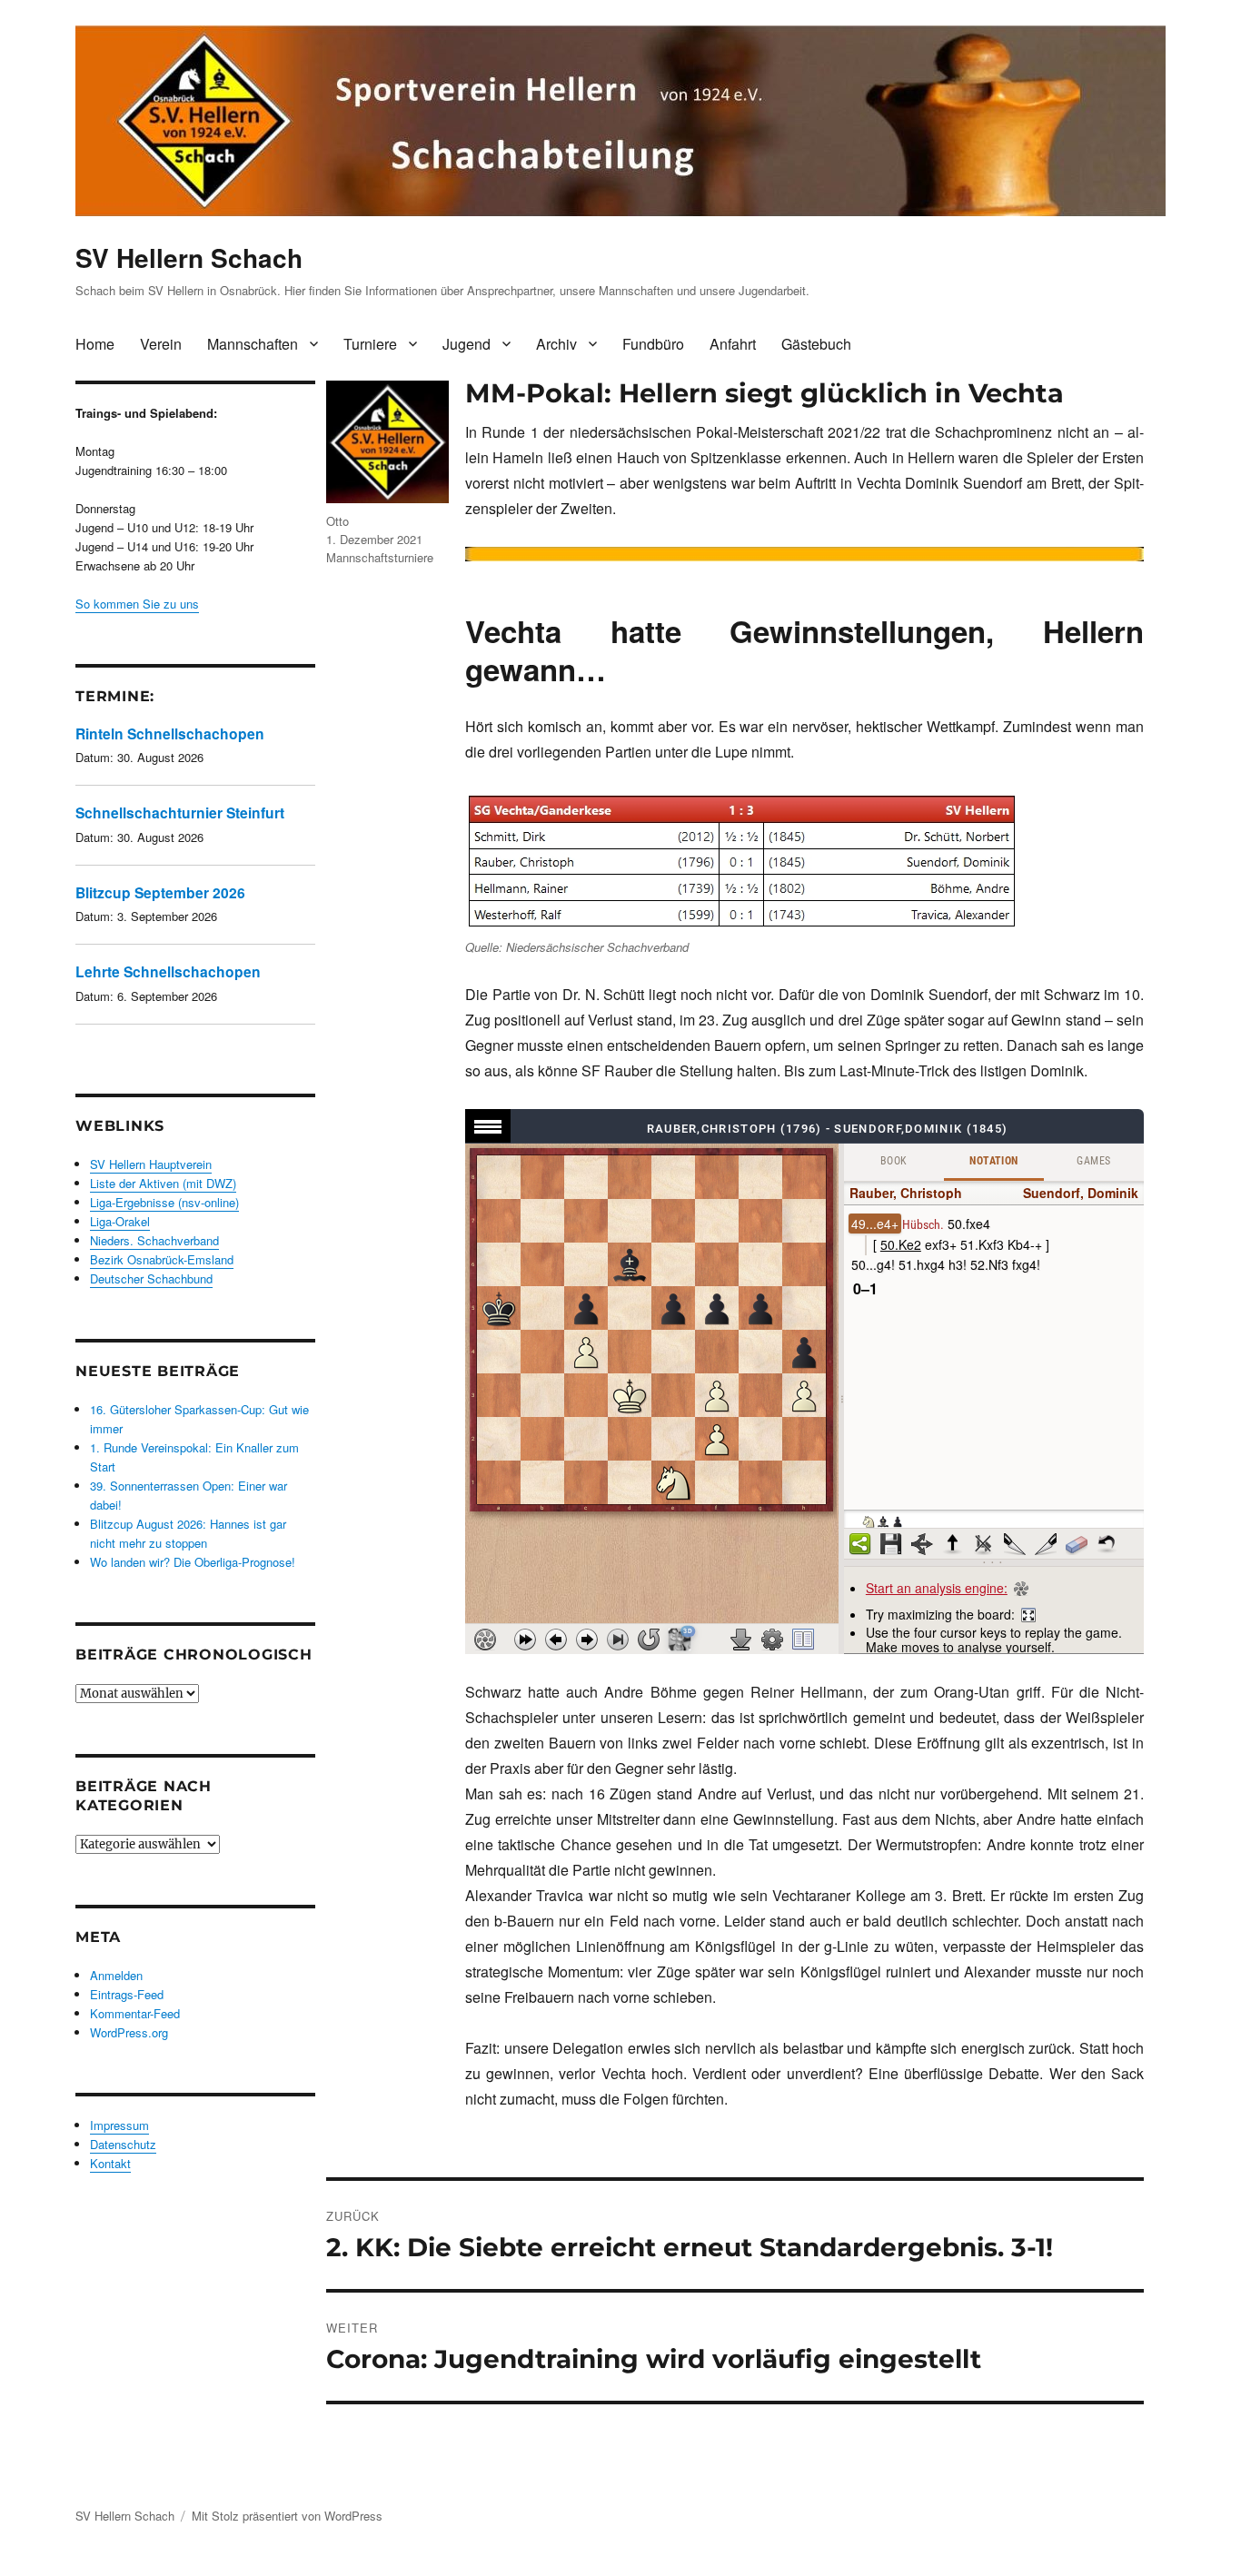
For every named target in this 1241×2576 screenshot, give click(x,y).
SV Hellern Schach (189, 258)
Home (95, 344)
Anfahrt (733, 344)
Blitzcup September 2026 (160, 892)
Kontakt (110, 2163)
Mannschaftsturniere (380, 557)
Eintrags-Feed (127, 1994)
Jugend (467, 344)
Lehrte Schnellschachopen (168, 971)
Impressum (119, 2125)
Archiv (556, 344)
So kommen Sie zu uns (137, 604)
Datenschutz (123, 2144)
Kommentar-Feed (135, 2013)
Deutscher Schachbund (151, 1278)
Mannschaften (253, 344)
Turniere (370, 344)
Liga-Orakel (120, 1221)
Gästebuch (816, 344)
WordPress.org (129, 2032)
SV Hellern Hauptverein (151, 1164)
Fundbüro (653, 344)
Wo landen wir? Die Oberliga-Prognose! (193, 1562)
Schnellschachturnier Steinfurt (180, 812)
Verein (161, 344)
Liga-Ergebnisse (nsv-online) (164, 1202)
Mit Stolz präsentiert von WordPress (287, 2516)
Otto (338, 521)
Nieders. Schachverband (154, 1240)
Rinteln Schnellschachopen (170, 733)
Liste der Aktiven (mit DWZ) (163, 1183)
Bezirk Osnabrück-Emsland (162, 1259)
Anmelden (116, 1975)
